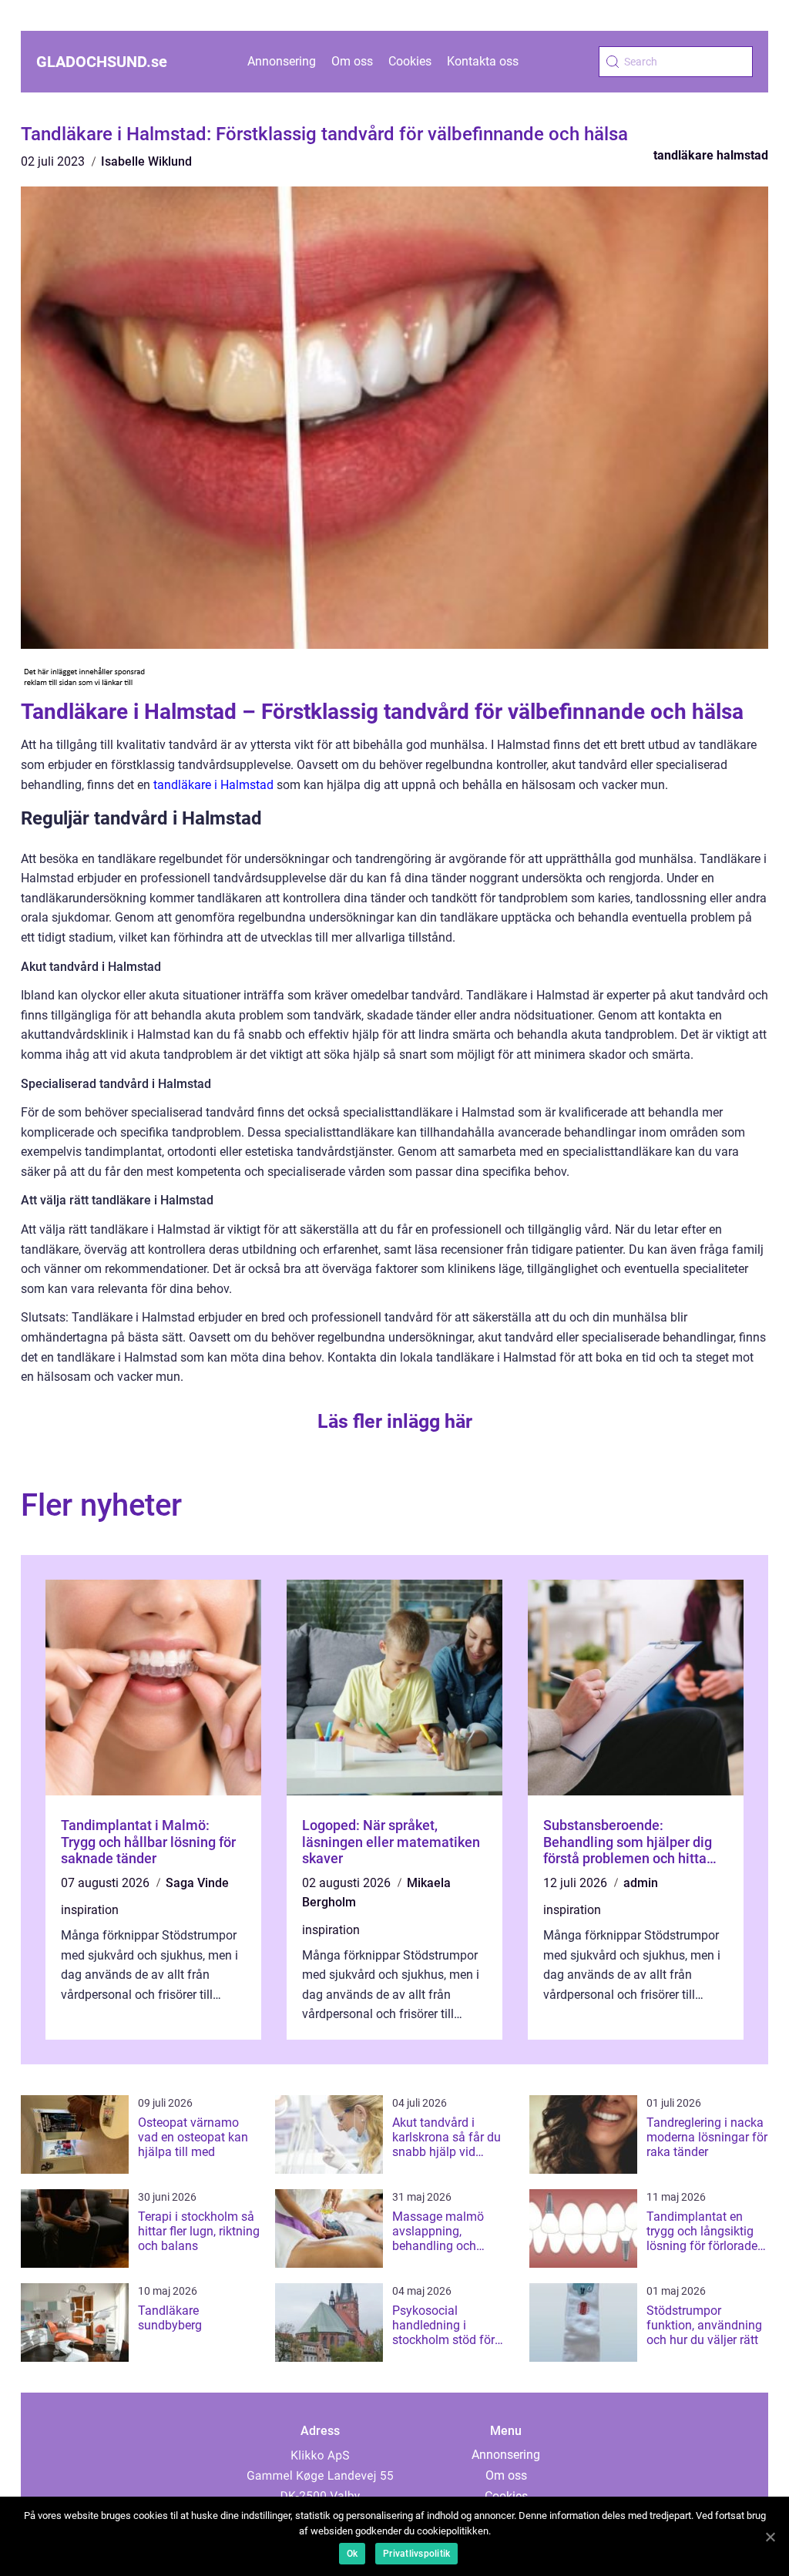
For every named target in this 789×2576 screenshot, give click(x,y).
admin (641, 1883)
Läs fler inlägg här (395, 1421)
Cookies (410, 61)
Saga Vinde (197, 1883)
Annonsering (282, 61)
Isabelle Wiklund (146, 161)
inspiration (90, 1910)
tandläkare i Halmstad (213, 785)
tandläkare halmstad (711, 155)
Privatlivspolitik (416, 2554)
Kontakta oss (483, 61)
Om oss (352, 61)
